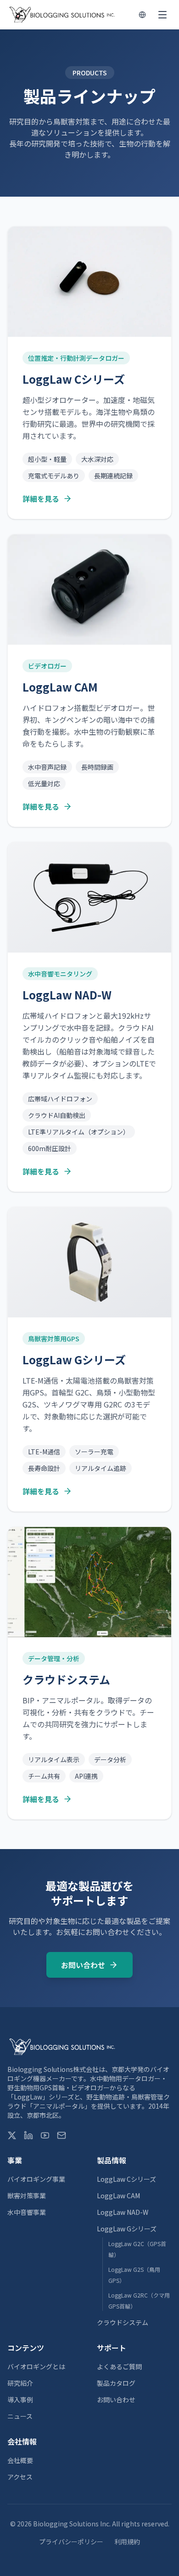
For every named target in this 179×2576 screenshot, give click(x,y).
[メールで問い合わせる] (62, 2135)
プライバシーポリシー (71, 2542)
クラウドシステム (123, 2322)
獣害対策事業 (27, 2196)
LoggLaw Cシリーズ (126, 2179)
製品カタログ (116, 2383)
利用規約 (127, 2542)
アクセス (20, 2477)
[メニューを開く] (162, 15)
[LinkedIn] (28, 2135)
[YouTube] (45, 2135)
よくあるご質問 (119, 2366)
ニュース (20, 2416)
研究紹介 (20, 2383)
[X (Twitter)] (12, 2135)
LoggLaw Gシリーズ (127, 2229)
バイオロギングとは (36, 2366)
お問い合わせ (83, 1965)
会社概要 (20, 2460)
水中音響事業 (27, 2212)
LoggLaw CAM (118, 2196)
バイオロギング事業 (36, 2179)
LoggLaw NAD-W (123, 2212)
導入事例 (20, 2400)
